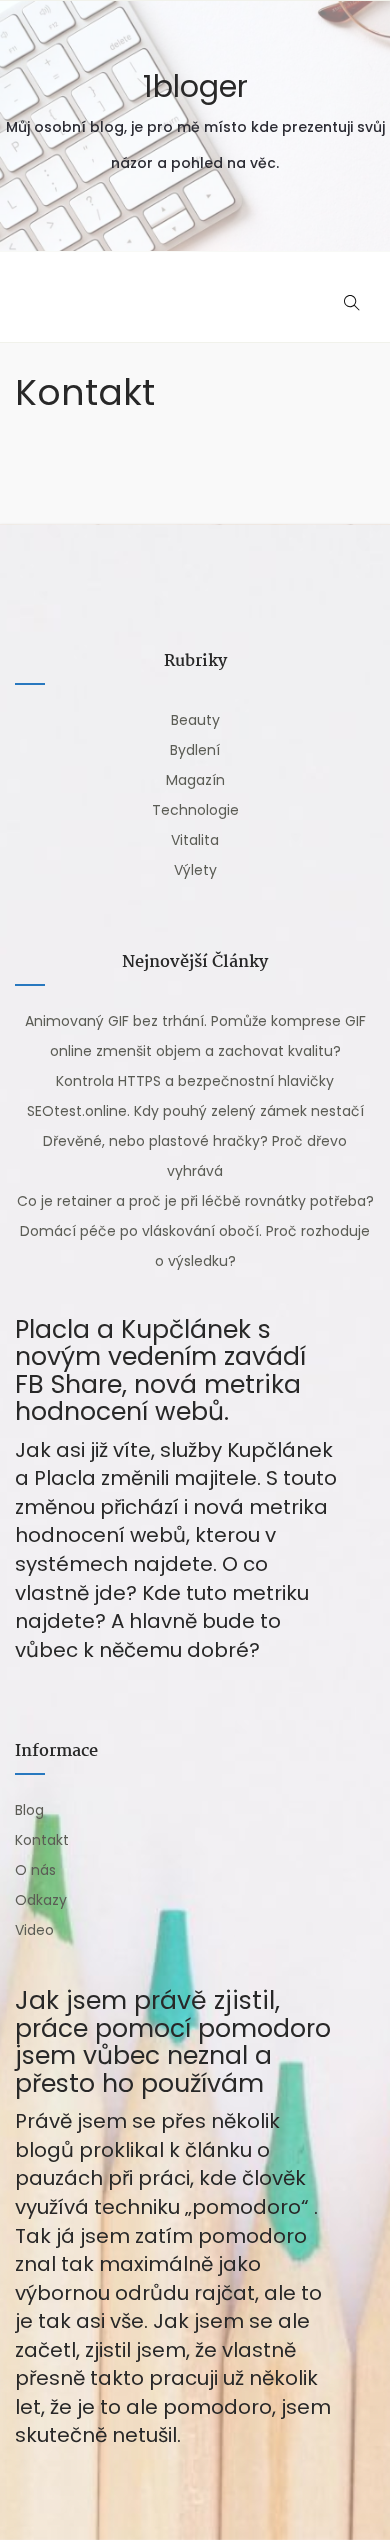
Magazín (195, 780)
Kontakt (42, 1840)
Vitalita (195, 840)
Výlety (195, 870)
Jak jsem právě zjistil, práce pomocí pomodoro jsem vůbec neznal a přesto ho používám (173, 2042)
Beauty (195, 720)
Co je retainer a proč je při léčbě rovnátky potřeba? (195, 1201)
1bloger (195, 86)
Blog (29, 1810)
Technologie (195, 810)
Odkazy (41, 1900)
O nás (35, 1870)
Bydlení (195, 750)
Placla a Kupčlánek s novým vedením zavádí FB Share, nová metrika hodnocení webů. (160, 1371)
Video (34, 1930)
